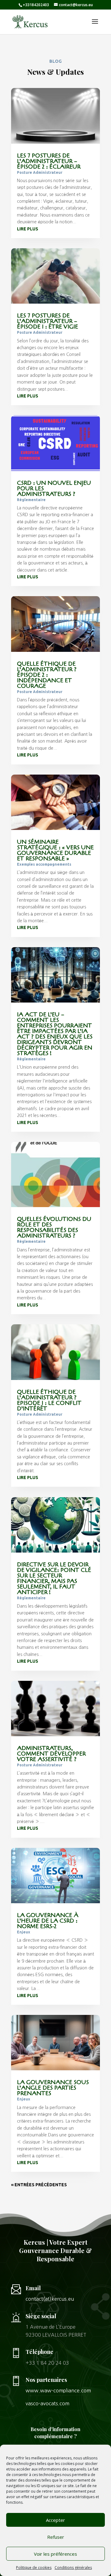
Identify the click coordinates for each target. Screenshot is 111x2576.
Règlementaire (31, 500)
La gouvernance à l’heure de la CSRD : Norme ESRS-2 (48, 1921)
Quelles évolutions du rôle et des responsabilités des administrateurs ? (54, 1227)
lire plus (28, 229)
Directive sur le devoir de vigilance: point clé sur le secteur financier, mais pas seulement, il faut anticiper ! (54, 1578)
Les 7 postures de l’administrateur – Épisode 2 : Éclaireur (49, 161)
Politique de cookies (34, 2568)
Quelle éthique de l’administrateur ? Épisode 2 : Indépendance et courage (47, 675)
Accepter (55, 2520)
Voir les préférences (55, 2554)
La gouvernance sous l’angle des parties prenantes (53, 2088)
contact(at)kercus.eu (50, 2299)
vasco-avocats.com (47, 2403)
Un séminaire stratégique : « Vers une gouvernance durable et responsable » (55, 850)
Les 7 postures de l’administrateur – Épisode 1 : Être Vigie (47, 321)
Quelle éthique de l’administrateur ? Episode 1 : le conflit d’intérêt (49, 1400)
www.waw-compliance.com (58, 2391)
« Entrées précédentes (39, 2185)
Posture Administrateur (40, 172)
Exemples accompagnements (44, 864)
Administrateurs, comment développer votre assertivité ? (51, 1754)
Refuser (56, 2537)
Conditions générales (73, 2568)
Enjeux (24, 1932)
